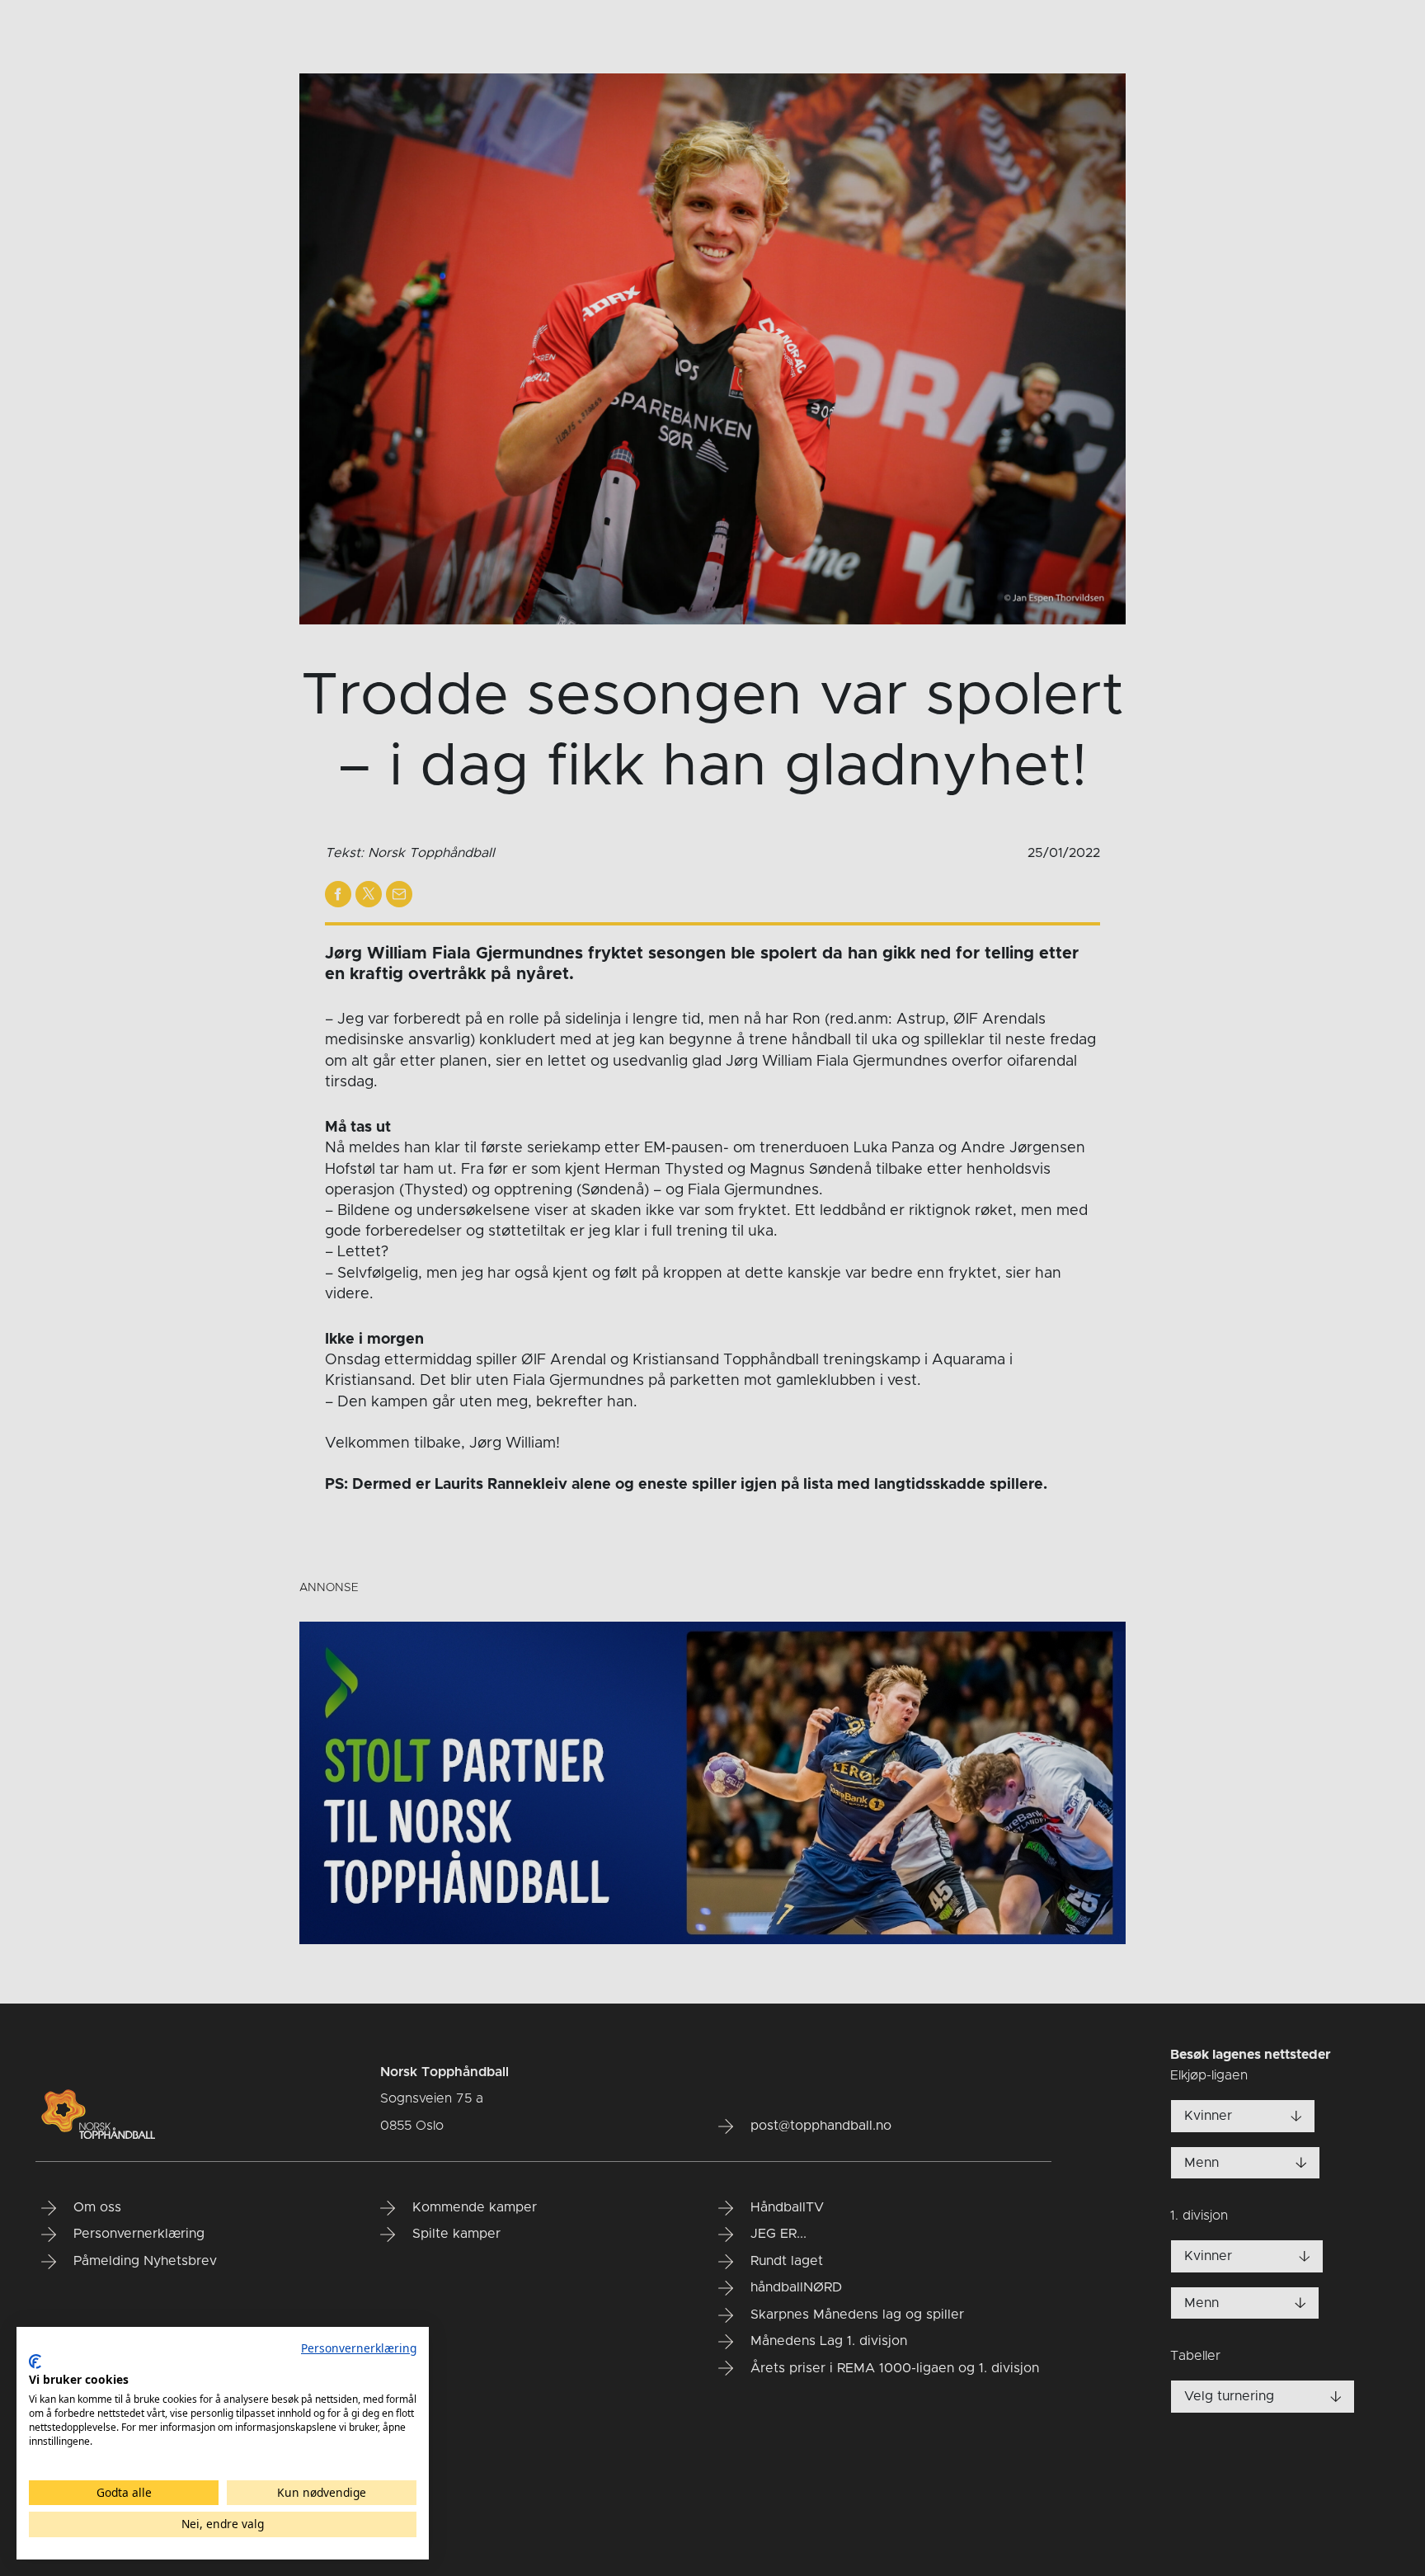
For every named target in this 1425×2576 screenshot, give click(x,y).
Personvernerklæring (359, 2348)
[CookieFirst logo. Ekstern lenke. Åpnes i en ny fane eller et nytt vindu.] (35, 2362)
